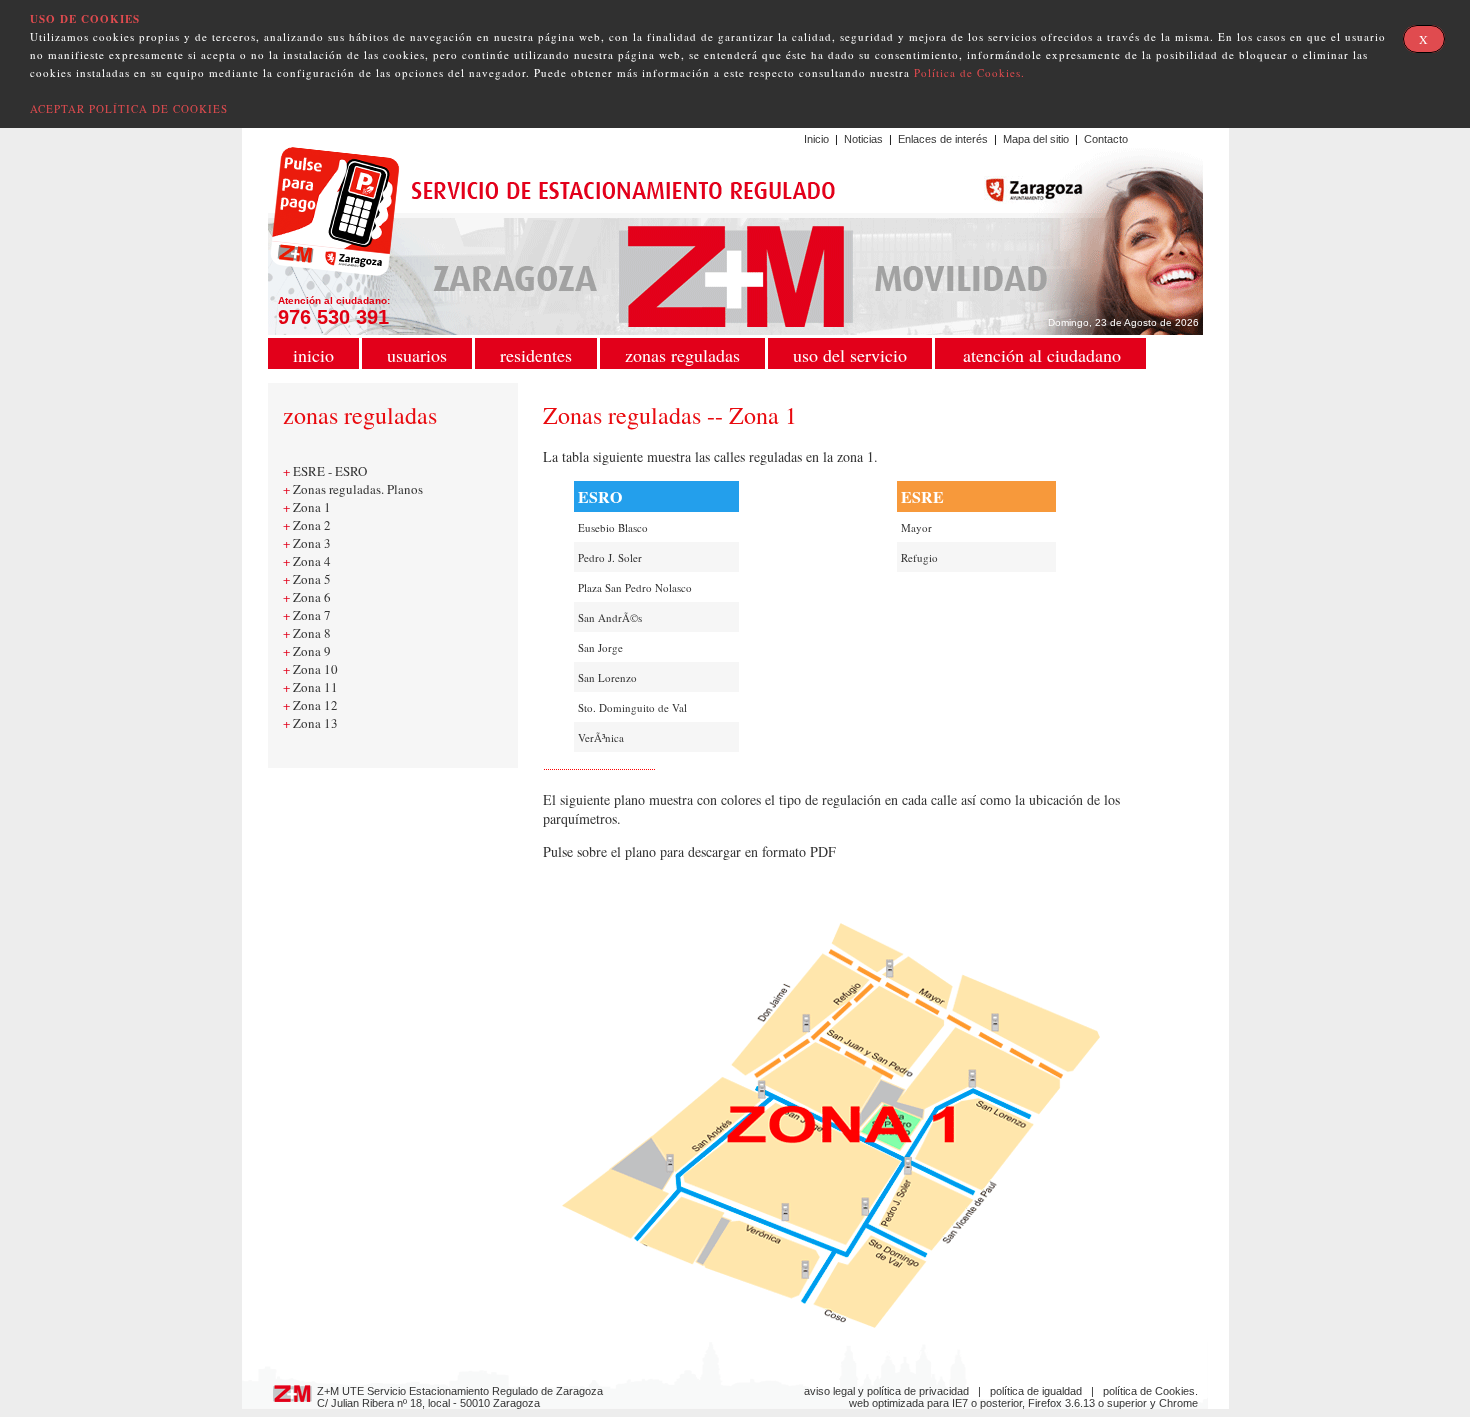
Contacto (1106, 139)
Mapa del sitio (1036, 139)
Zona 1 (312, 507)
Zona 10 (315, 669)
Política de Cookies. (969, 72)
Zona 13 (315, 723)
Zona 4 (312, 561)
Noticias (863, 139)
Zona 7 (312, 615)
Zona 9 (312, 651)
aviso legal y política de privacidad (886, 1391)
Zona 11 (315, 687)
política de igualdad (1036, 1391)
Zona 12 (315, 705)
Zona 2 (312, 525)
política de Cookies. (1150, 1391)
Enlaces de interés (943, 139)
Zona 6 (312, 597)
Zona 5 (312, 579)
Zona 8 (312, 633)
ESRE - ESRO (330, 471)
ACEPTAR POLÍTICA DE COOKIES (129, 108)
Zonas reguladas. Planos (358, 489)
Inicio (816, 139)
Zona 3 (312, 543)
